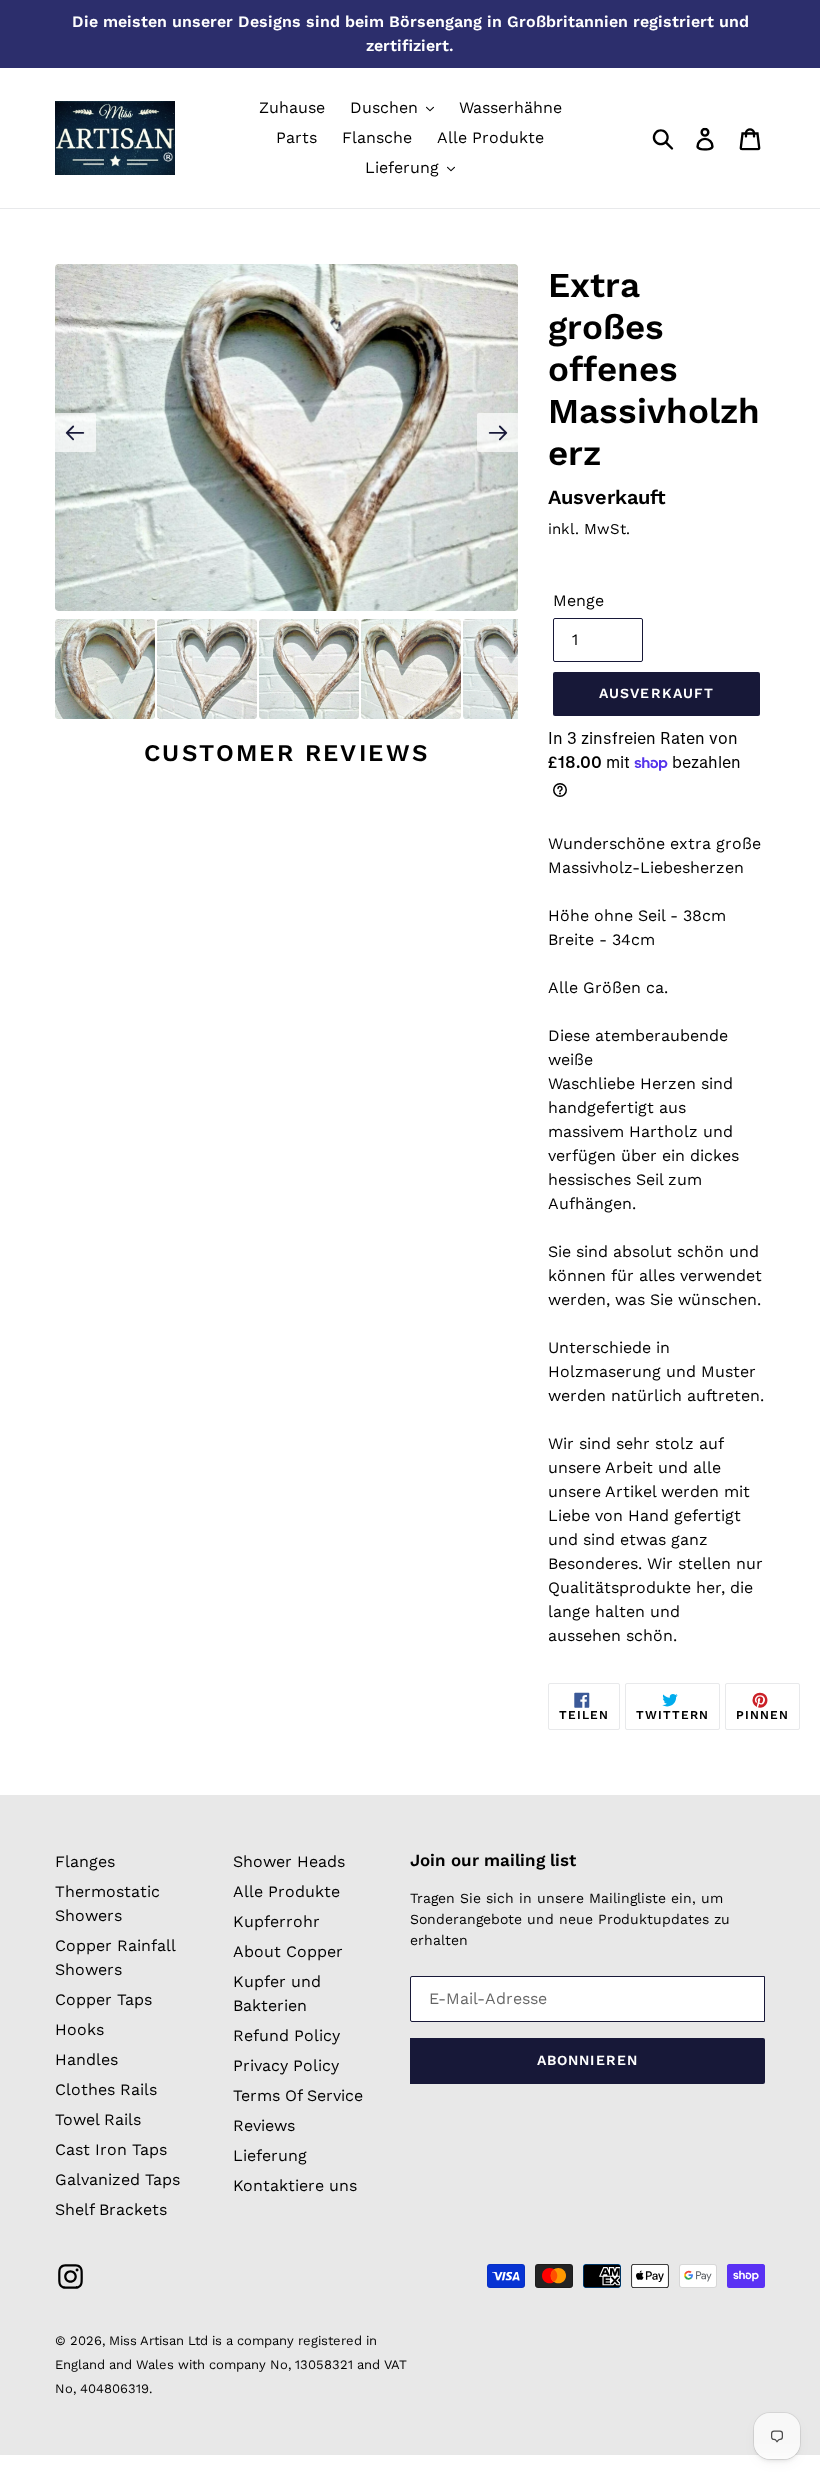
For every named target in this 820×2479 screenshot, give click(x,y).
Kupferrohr (276, 1921)
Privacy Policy (286, 2065)
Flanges (85, 1861)
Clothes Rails (106, 2089)
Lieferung (270, 2155)
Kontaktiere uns (295, 2185)
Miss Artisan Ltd (158, 2340)
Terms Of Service (298, 2095)
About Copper (288, 1951)
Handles (86, 2059)
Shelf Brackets (111, 2209)
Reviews (264, 2125)
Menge (578, 600)
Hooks (79, 2029)
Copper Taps (103, 1999)
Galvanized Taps (117, 2179)
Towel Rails (98, 2119)
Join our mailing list (493, 1860)
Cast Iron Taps (111, 2149)
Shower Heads (289, 1861)
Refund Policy (286, 2035)
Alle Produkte (286, 1891)
